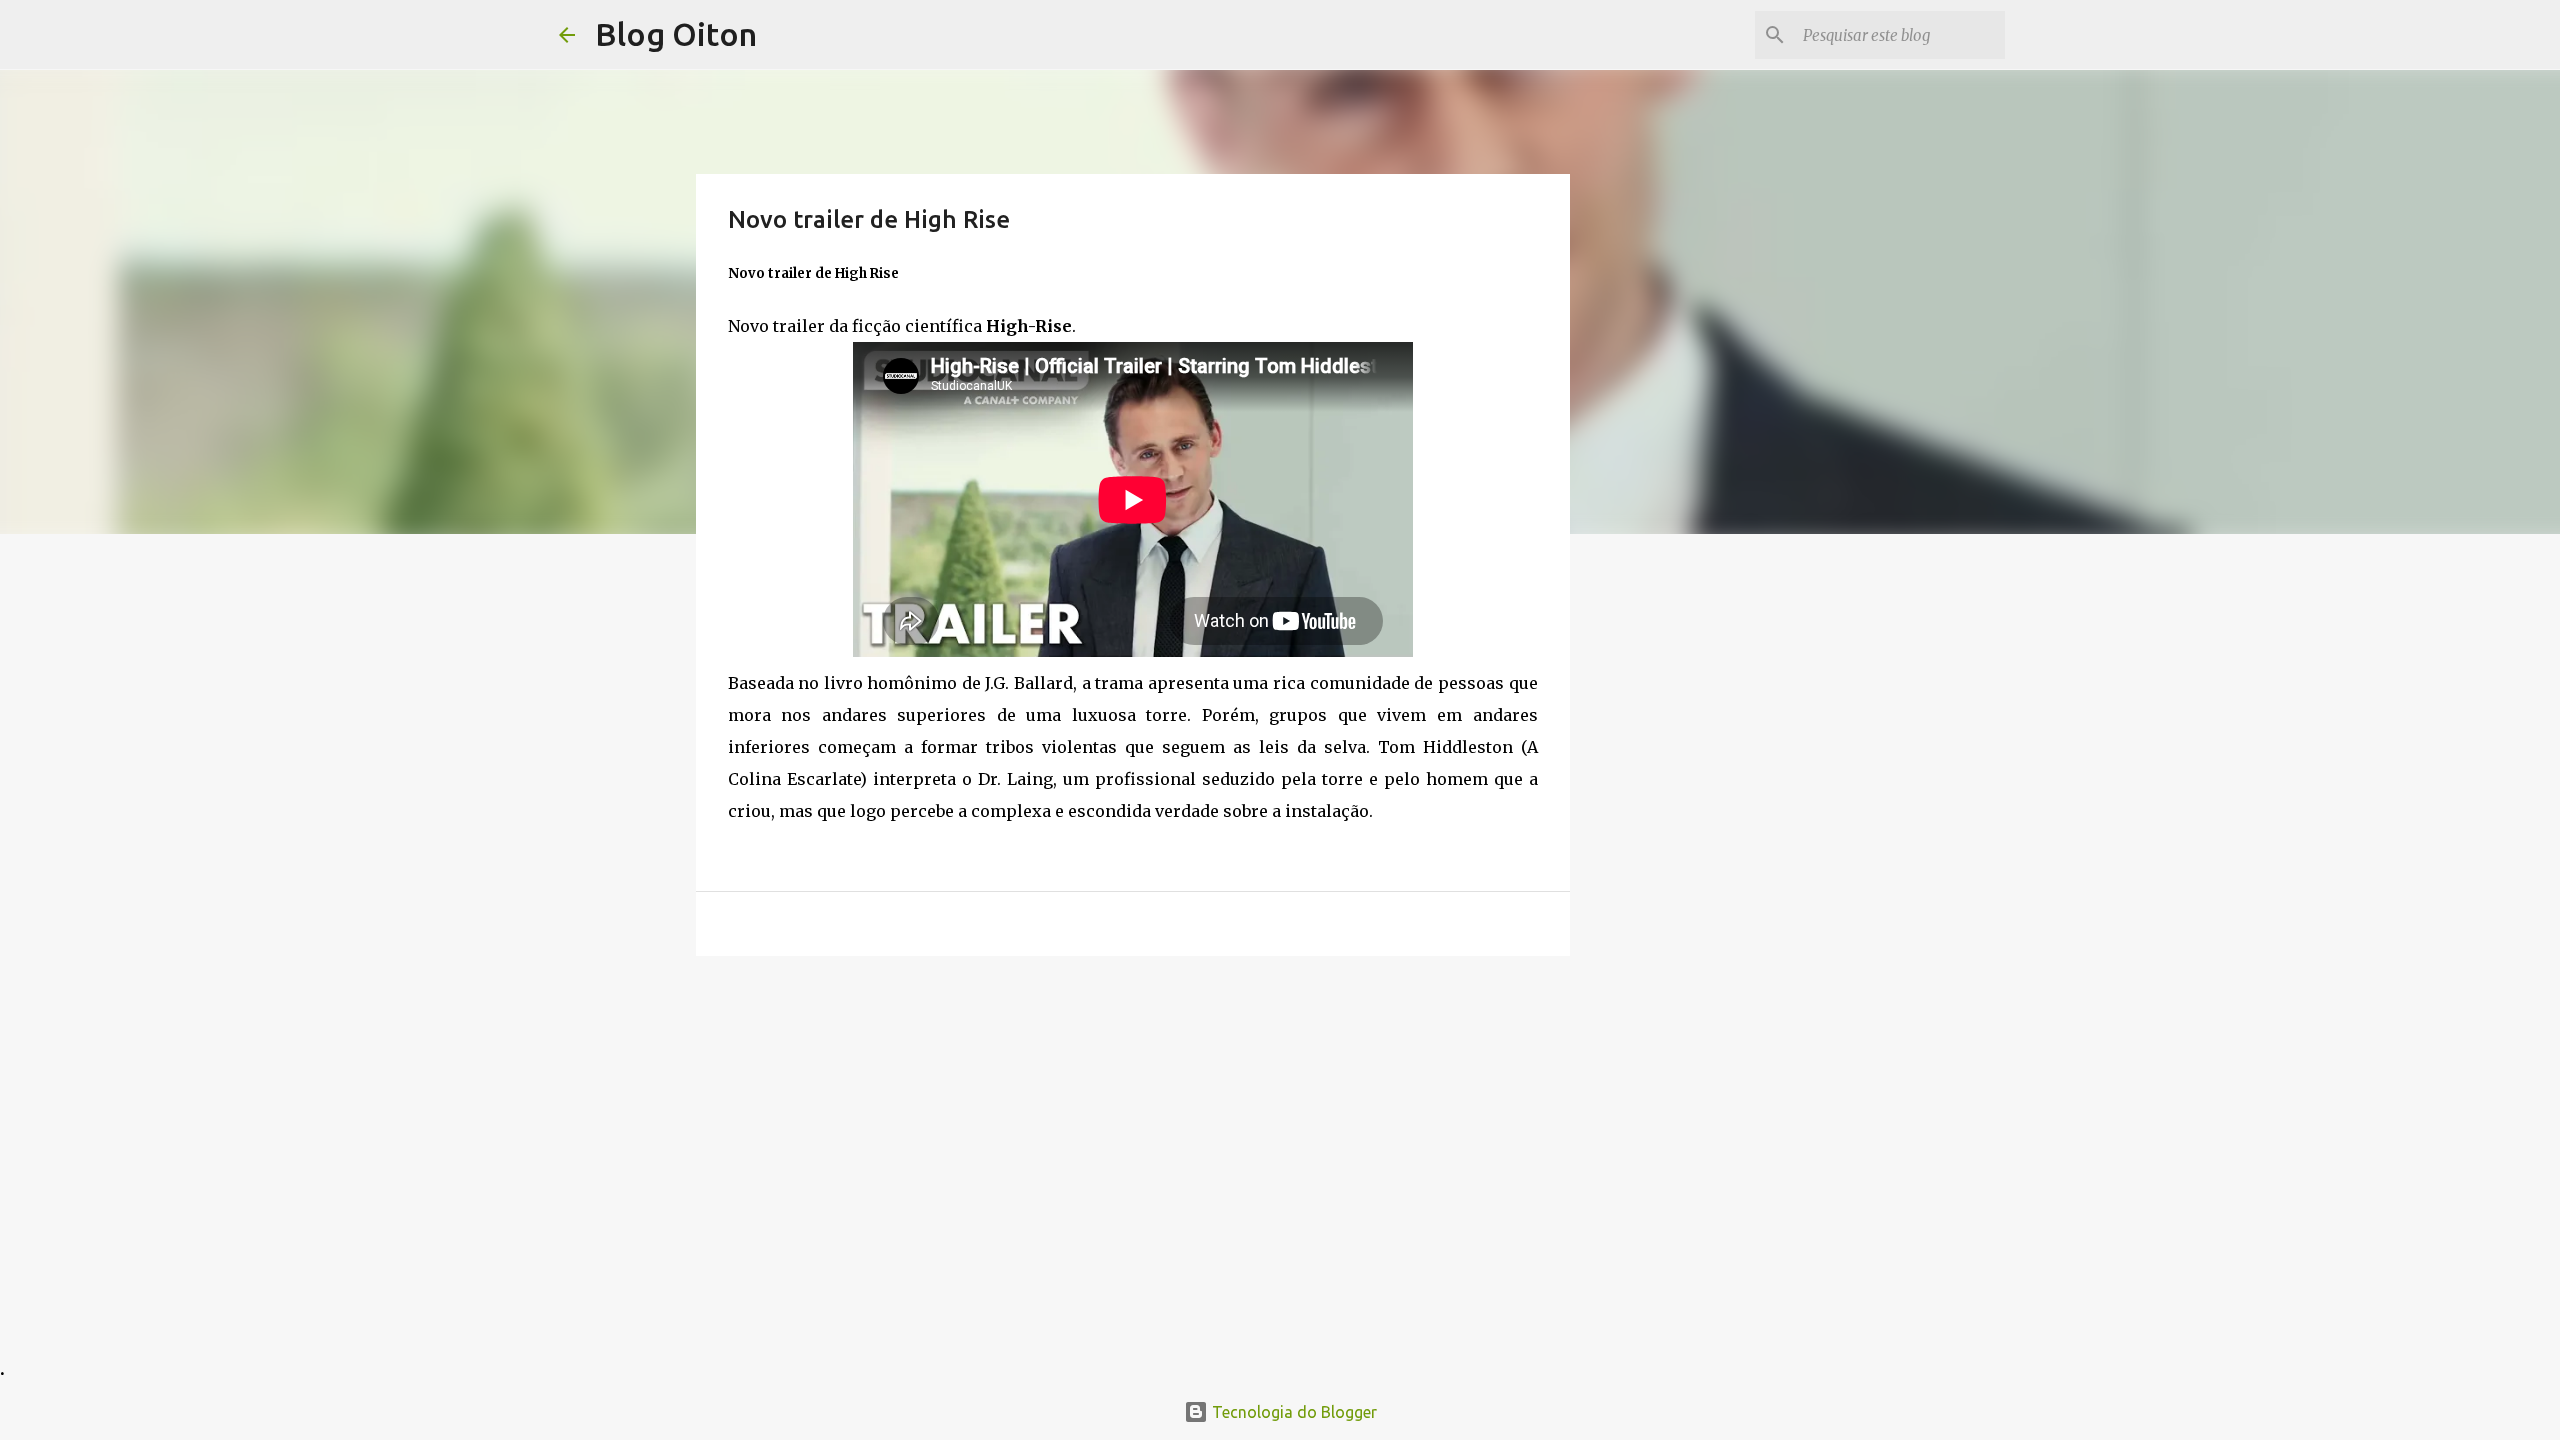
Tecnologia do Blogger (1292, 1412)
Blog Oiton (676, 34)
